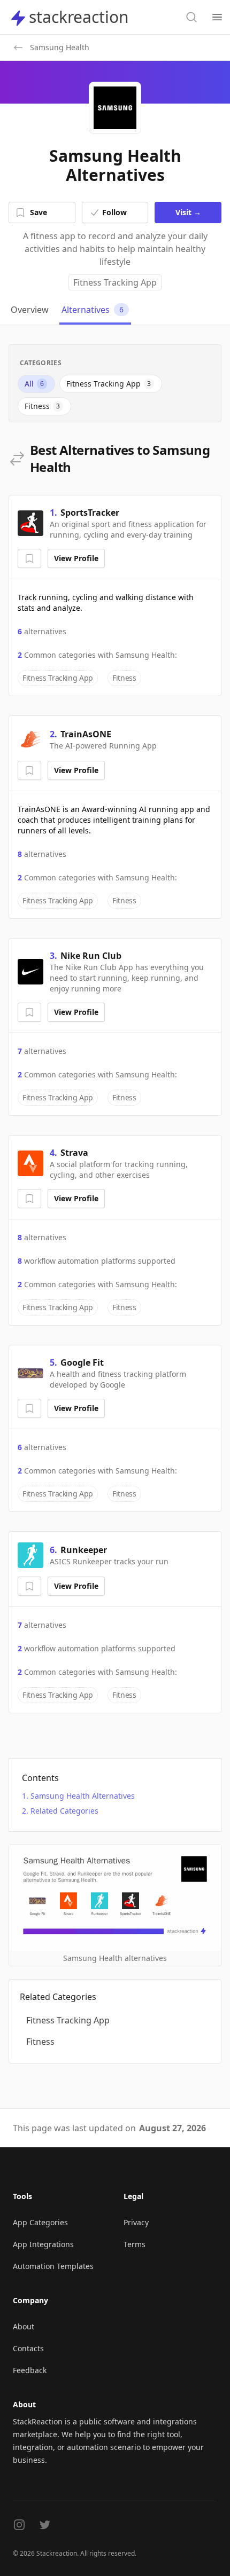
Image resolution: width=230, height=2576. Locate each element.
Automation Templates (53, 2266)
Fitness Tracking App (115, 282)
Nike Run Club (91, 956)
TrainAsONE (86, 734)
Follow (114, 212)
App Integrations (43, 2244)
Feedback (30, 2370)
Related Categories (64, 1811)
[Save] (29, 558)
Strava (74, 1153)
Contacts (28, 2348)
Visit (188, 212)
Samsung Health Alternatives (83, 1796)
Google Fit (82, 1362)
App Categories (40, 2222)
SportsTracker (90, 513)
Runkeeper (84, 1550)
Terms (135, 2244)
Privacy (136, 2222)
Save (39, 212)
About (24, 2326)
